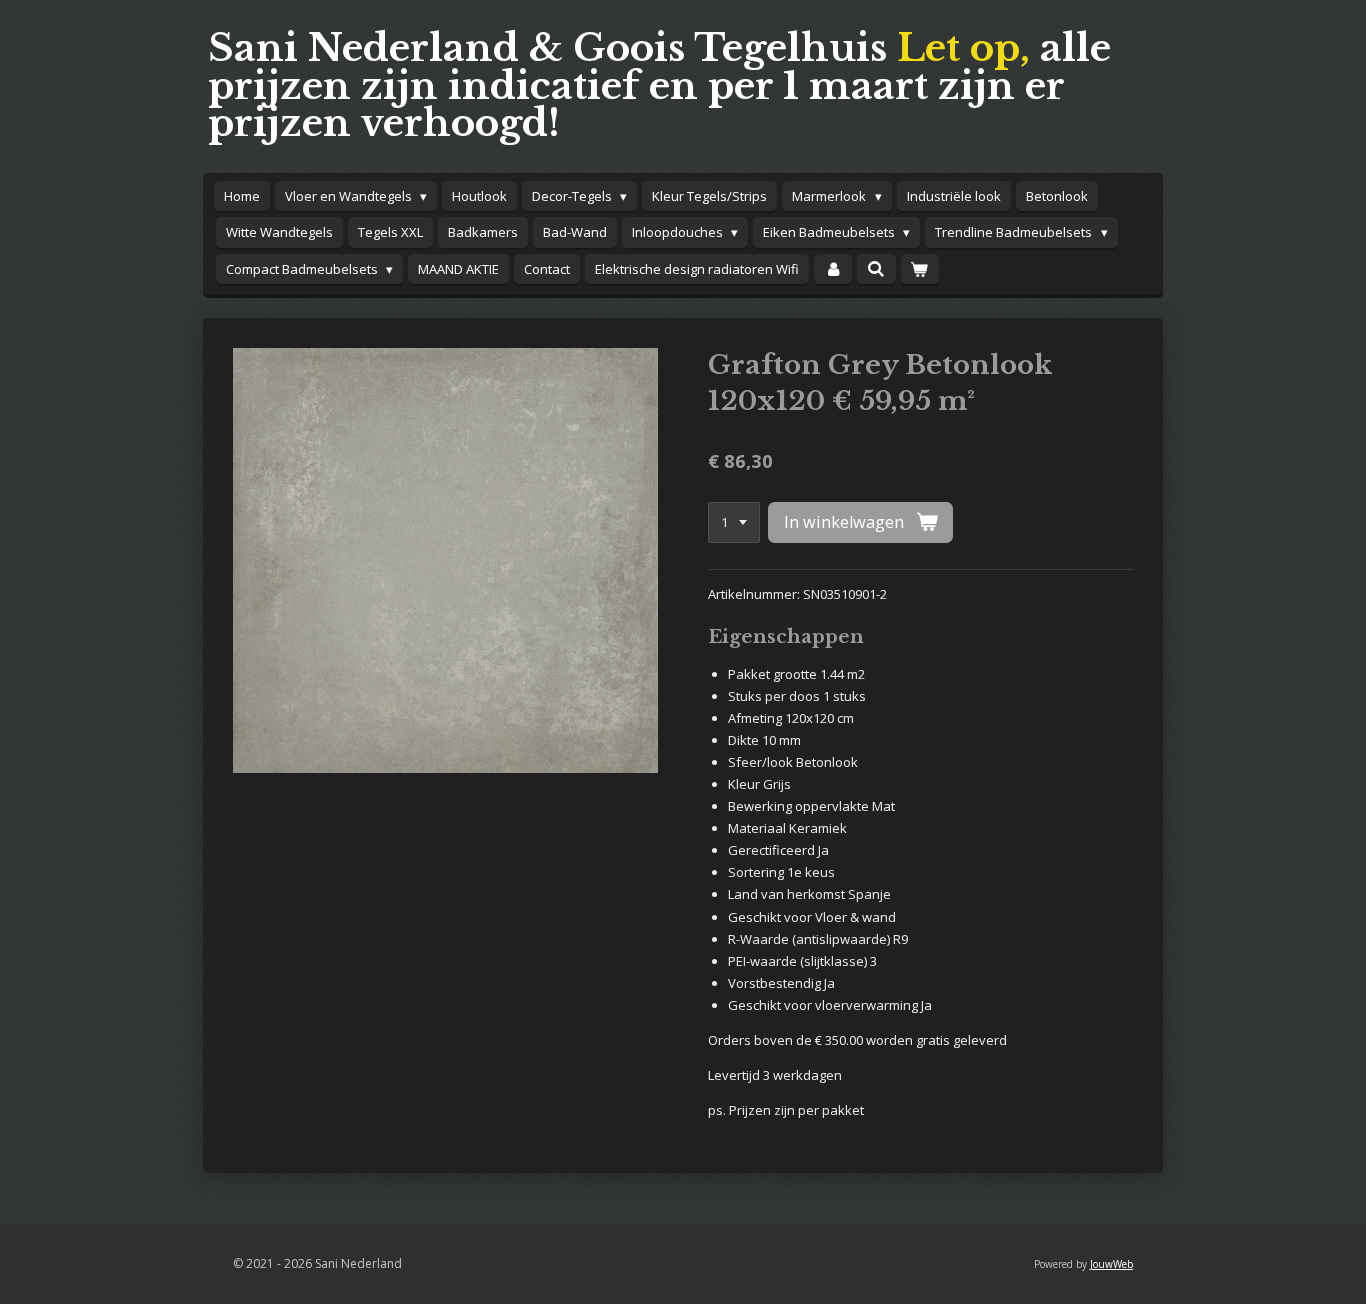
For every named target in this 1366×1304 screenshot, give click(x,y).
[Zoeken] (876, 269)
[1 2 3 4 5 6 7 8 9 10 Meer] (734, 522)
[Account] (833, 269)
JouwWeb (1111, 1264)
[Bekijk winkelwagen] (920, 269)
